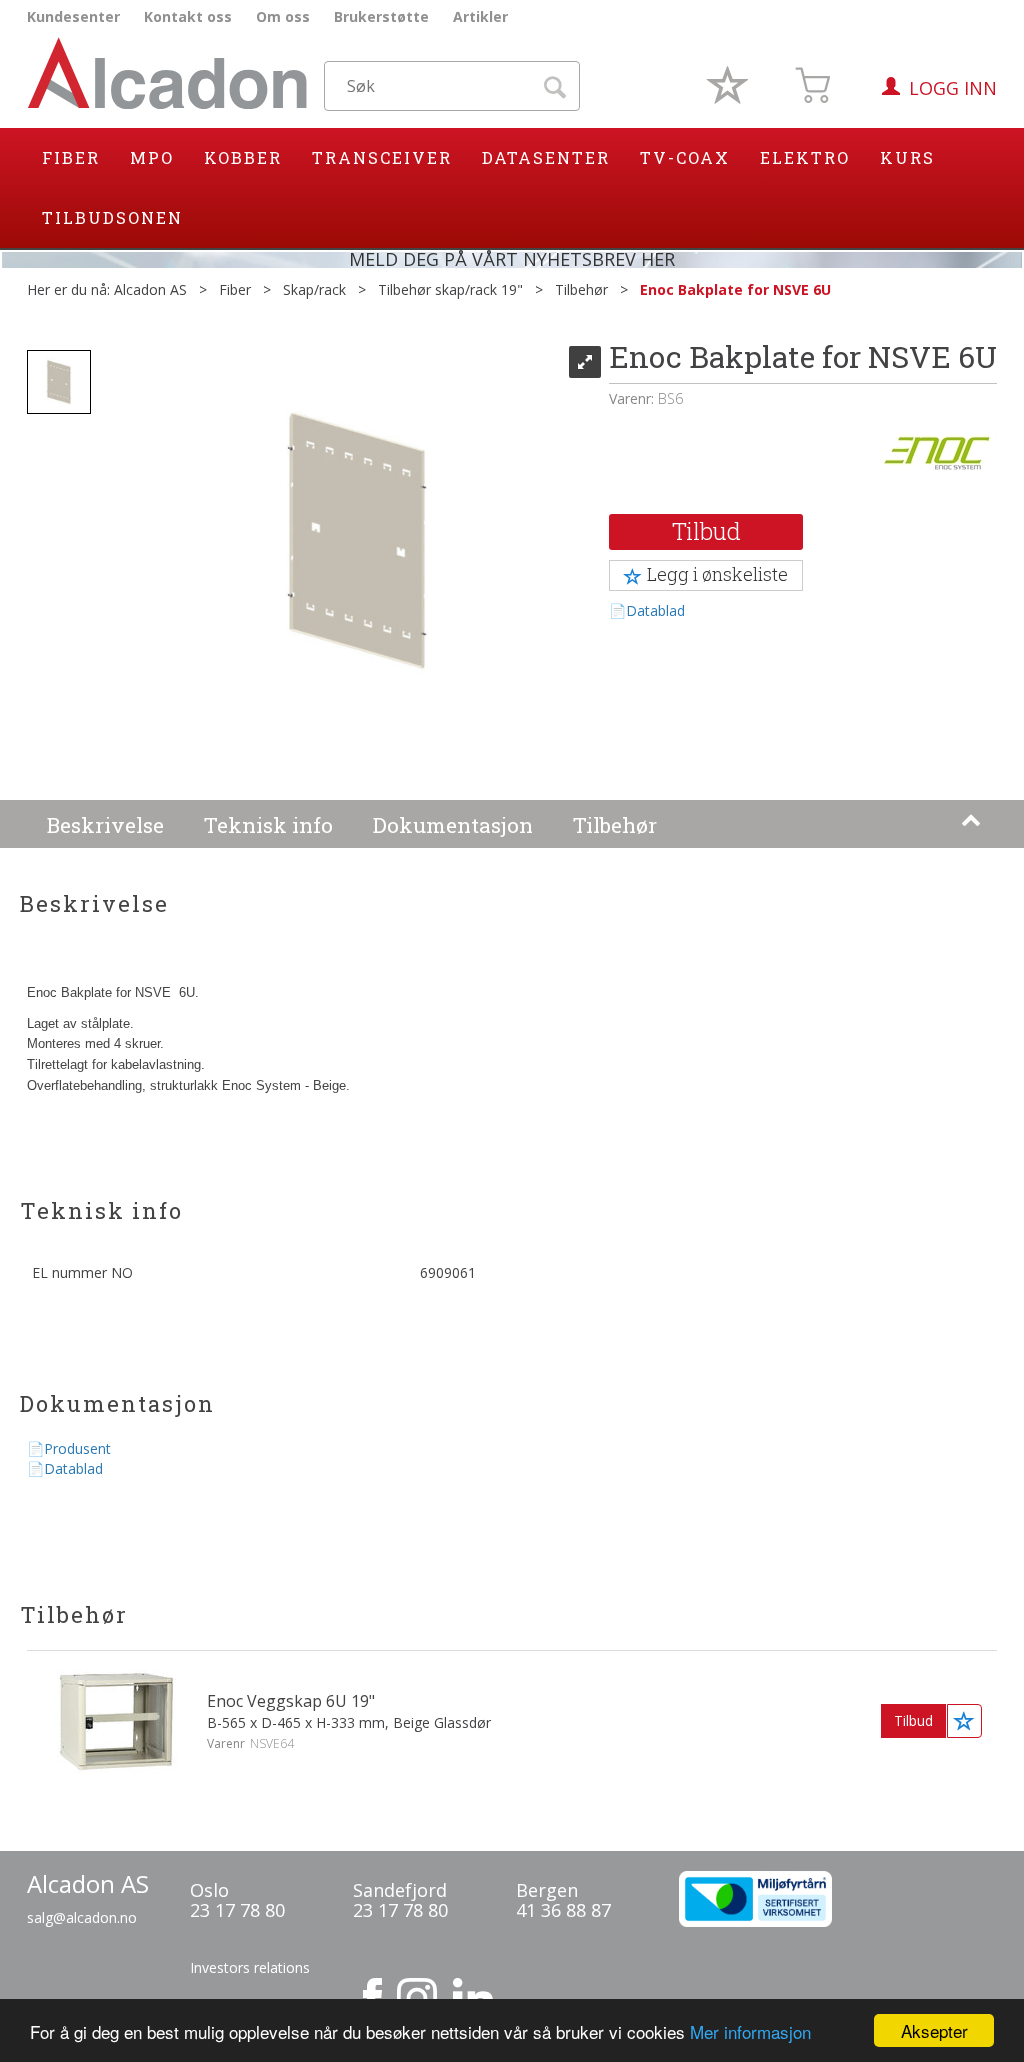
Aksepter (934, 2030)
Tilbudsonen (112, 217)
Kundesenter (73, 16)
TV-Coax (685, 157)
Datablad (655, 610)
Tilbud (706, 531)
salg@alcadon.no (82, 1917)
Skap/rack (314, 289)
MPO (152, 157)
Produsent (77, 1448)
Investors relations (250, 1967)
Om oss (283, 16)
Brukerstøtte (381, 16)
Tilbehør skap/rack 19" (450, 289)
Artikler (480, 16)
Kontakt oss (188, 16)
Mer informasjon (750, 2031)
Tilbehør (581, 289)
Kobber (243, 157)
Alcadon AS (150, 289)
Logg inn (953, 88)
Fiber (71, 157)
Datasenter (546, 157)
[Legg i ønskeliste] (964, 1721)
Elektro (805, 157)
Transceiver (382, 157)
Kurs (907, 157)
